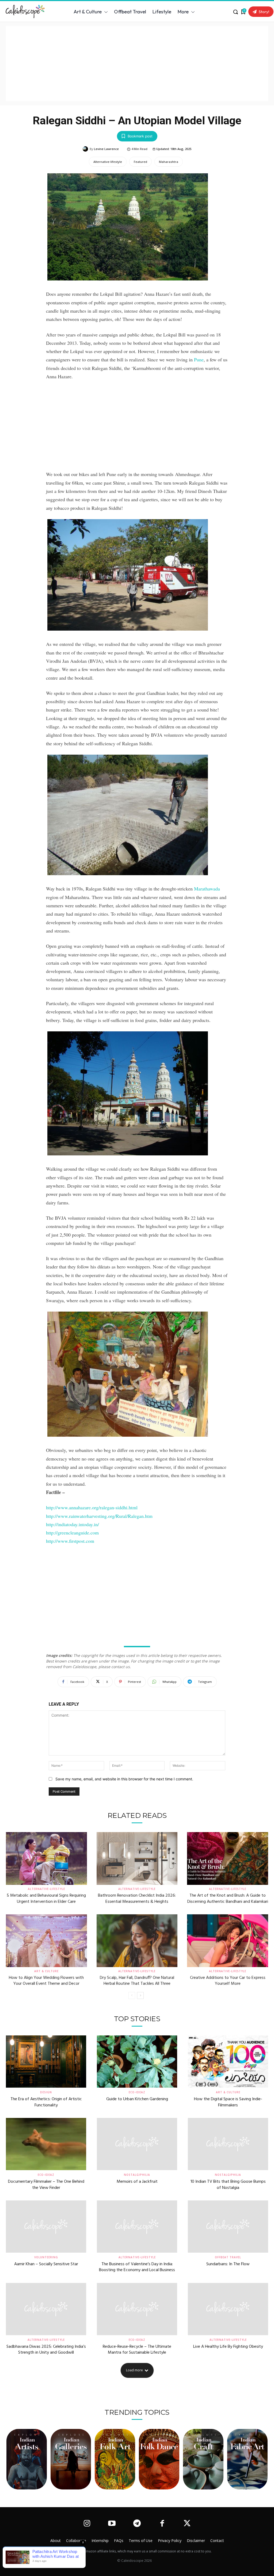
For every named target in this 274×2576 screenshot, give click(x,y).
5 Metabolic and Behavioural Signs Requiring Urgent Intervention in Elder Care (46, 1899)
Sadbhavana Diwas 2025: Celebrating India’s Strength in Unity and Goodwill (46, 2350)
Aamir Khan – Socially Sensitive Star (46, 2264)
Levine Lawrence (106, 149)
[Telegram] (137, 2524)
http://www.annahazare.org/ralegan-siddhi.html (92, 1507)
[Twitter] (187, 2524)
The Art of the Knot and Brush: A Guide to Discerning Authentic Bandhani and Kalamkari (228, 1899)
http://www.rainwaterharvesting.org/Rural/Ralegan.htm (99, 1516)
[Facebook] (162, 2524)
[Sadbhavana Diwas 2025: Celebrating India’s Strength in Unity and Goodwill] (46, 2309)
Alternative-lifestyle (108, 162)
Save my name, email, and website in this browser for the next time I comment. (124, 1779)
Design (46, 2092)
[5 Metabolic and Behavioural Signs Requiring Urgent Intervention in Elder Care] (46, 1858)
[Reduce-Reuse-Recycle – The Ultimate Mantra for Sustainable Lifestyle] (137, 2309)
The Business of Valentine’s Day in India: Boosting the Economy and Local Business (137, 2267)
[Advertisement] (137, 63)
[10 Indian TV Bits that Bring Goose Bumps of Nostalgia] (228, 2144)
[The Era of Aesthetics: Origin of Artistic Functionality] (46, 2062)
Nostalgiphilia (137, 2175)
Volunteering (46, 2257)
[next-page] (140, 1995)
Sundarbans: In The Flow (228, 2264)
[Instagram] (87, 2524)
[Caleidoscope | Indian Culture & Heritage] (27, 12)
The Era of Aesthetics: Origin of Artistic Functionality (46, 2102)
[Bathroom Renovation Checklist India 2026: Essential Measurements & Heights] (137, 1858)
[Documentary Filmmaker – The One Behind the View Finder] (46, 2144)
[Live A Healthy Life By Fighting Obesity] (228, 2309)
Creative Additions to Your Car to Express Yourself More (228, 1981)
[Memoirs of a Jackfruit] (137, 2144)
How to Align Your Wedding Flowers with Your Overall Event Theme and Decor (46, 1981)
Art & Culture (46, 1971)
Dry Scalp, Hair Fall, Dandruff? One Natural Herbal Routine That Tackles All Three (137, 1981)
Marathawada (207, 889)
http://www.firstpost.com (70, 1541)
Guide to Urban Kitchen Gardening (137, 2099)
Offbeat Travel (228, 2257)
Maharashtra (169, 162)
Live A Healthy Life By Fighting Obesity (228, 2347)
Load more (134, 2370)
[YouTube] (112, 2524)
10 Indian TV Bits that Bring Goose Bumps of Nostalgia (228, 2185)
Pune (199, 360)
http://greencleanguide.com (72, 1533)
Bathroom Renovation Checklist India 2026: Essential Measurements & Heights (137, 1899)
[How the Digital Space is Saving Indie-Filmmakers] (228, 2062)
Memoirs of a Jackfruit (137, 2182)
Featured (140, 162)
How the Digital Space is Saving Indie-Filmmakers (228, 2102)
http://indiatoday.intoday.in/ (73, 1524)
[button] (235, 12)
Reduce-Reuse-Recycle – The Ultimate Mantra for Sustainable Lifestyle (137, 2350)
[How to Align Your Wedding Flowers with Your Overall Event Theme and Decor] (46, 1941)
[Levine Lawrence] (86, 149)
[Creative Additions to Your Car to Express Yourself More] (228, 1941)
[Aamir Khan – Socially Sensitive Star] (46, 2227)
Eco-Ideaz (137, 2092)
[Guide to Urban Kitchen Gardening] (137, 2062)
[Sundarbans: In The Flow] (228, 2227)
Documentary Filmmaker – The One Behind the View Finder (46, 2185)
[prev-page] (132, 1995)
